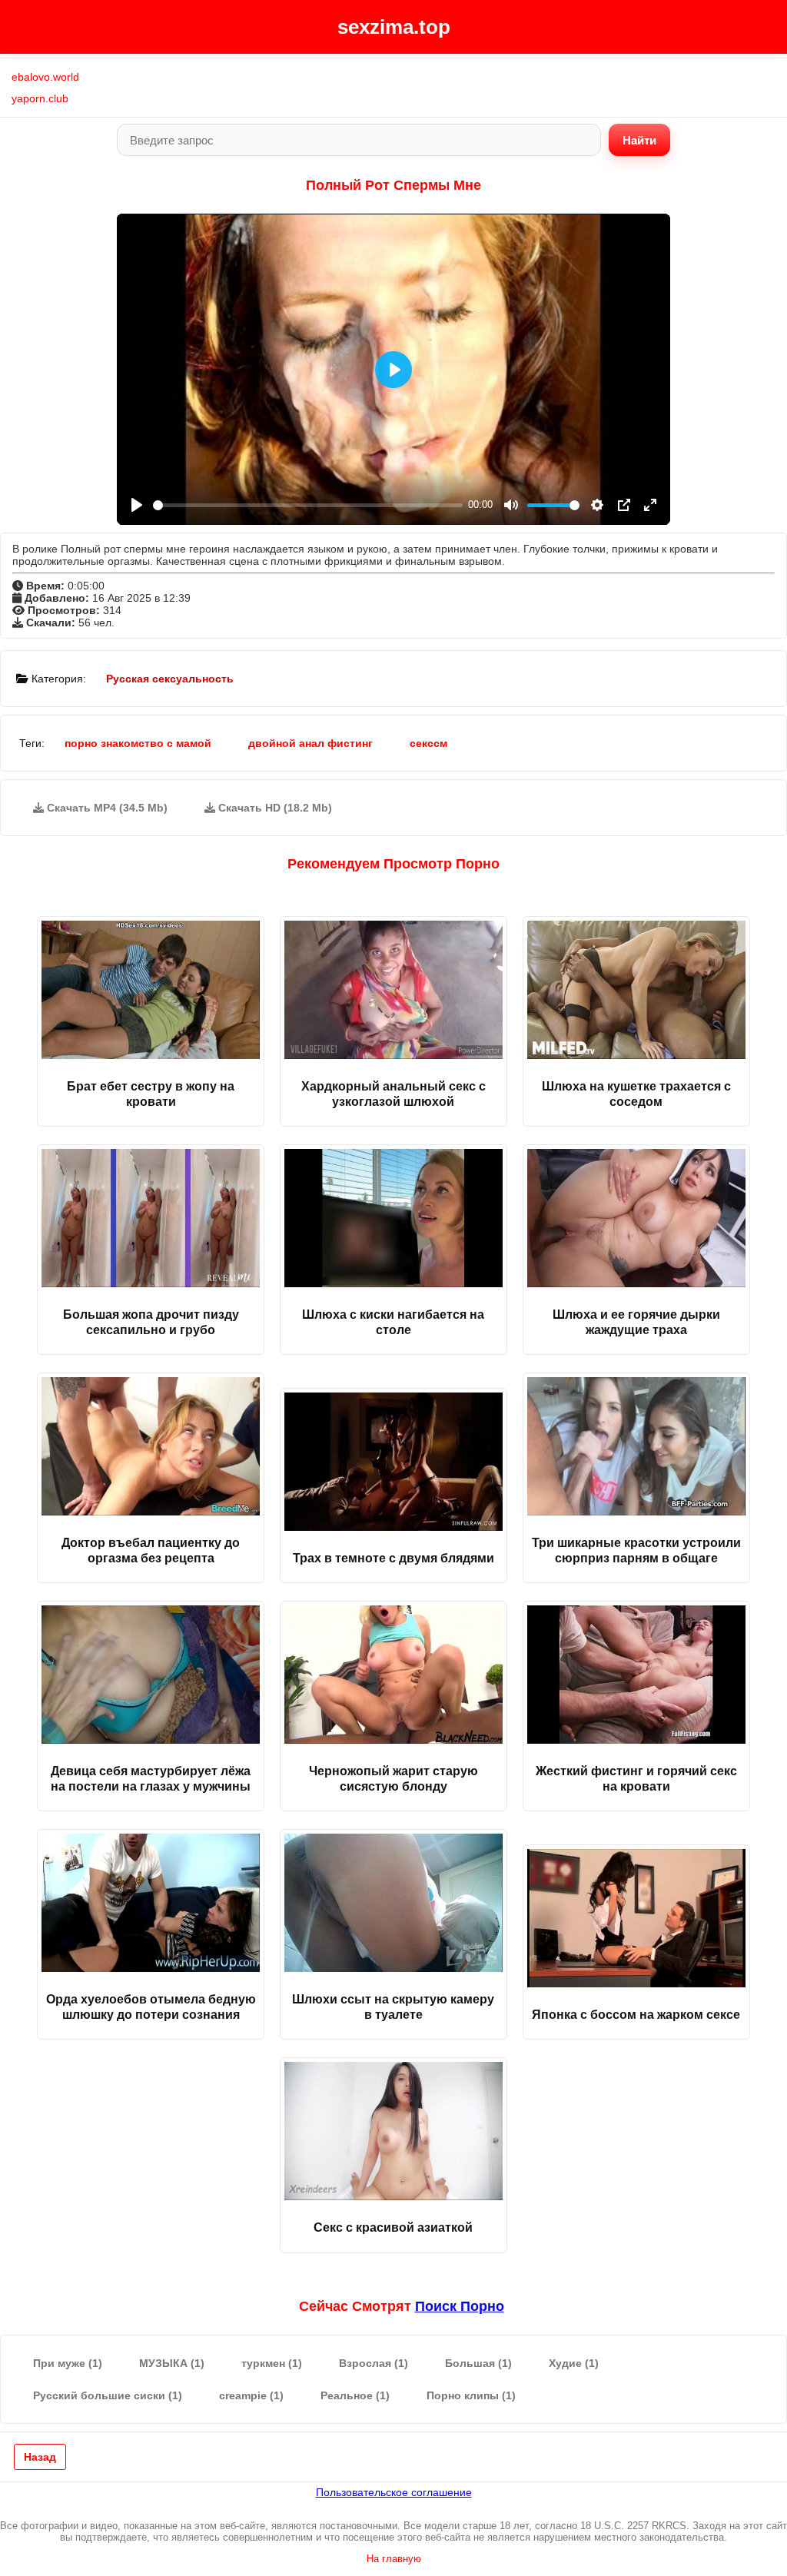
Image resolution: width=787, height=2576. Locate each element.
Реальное (355, 2395)
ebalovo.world (45, 77)
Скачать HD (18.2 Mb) (274, 808)
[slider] (308, 505)
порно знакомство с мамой (138, 743)
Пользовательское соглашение (394, 2492)
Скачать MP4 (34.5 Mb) (106, 808)
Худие (574, 2363)
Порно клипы (471, 2395)
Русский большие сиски (108, 2395)
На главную (394, 2559)
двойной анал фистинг (310, 743)
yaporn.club (40, 98)
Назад (40, 2457)
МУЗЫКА (172, 2363)
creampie (251, 2395)
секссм (428, 743)
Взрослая (374, 2363)
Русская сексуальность (170, 679)
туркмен (272, 2363)
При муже (68, 2363)
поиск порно (460, 2306)
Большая (478, 2363)
